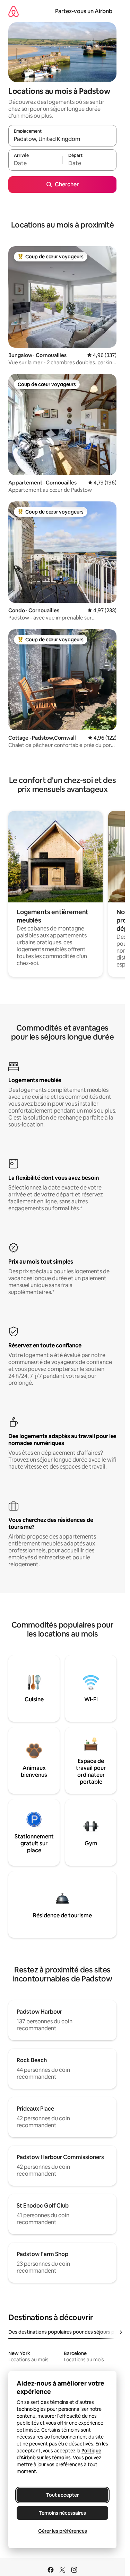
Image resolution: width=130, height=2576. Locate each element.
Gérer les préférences (63, 2531)
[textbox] (35, 163)
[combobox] (62, 139)
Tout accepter (62, 2495)
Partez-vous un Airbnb (84, 11)
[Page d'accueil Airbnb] (14, 11)
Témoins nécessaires (62, 2513)
